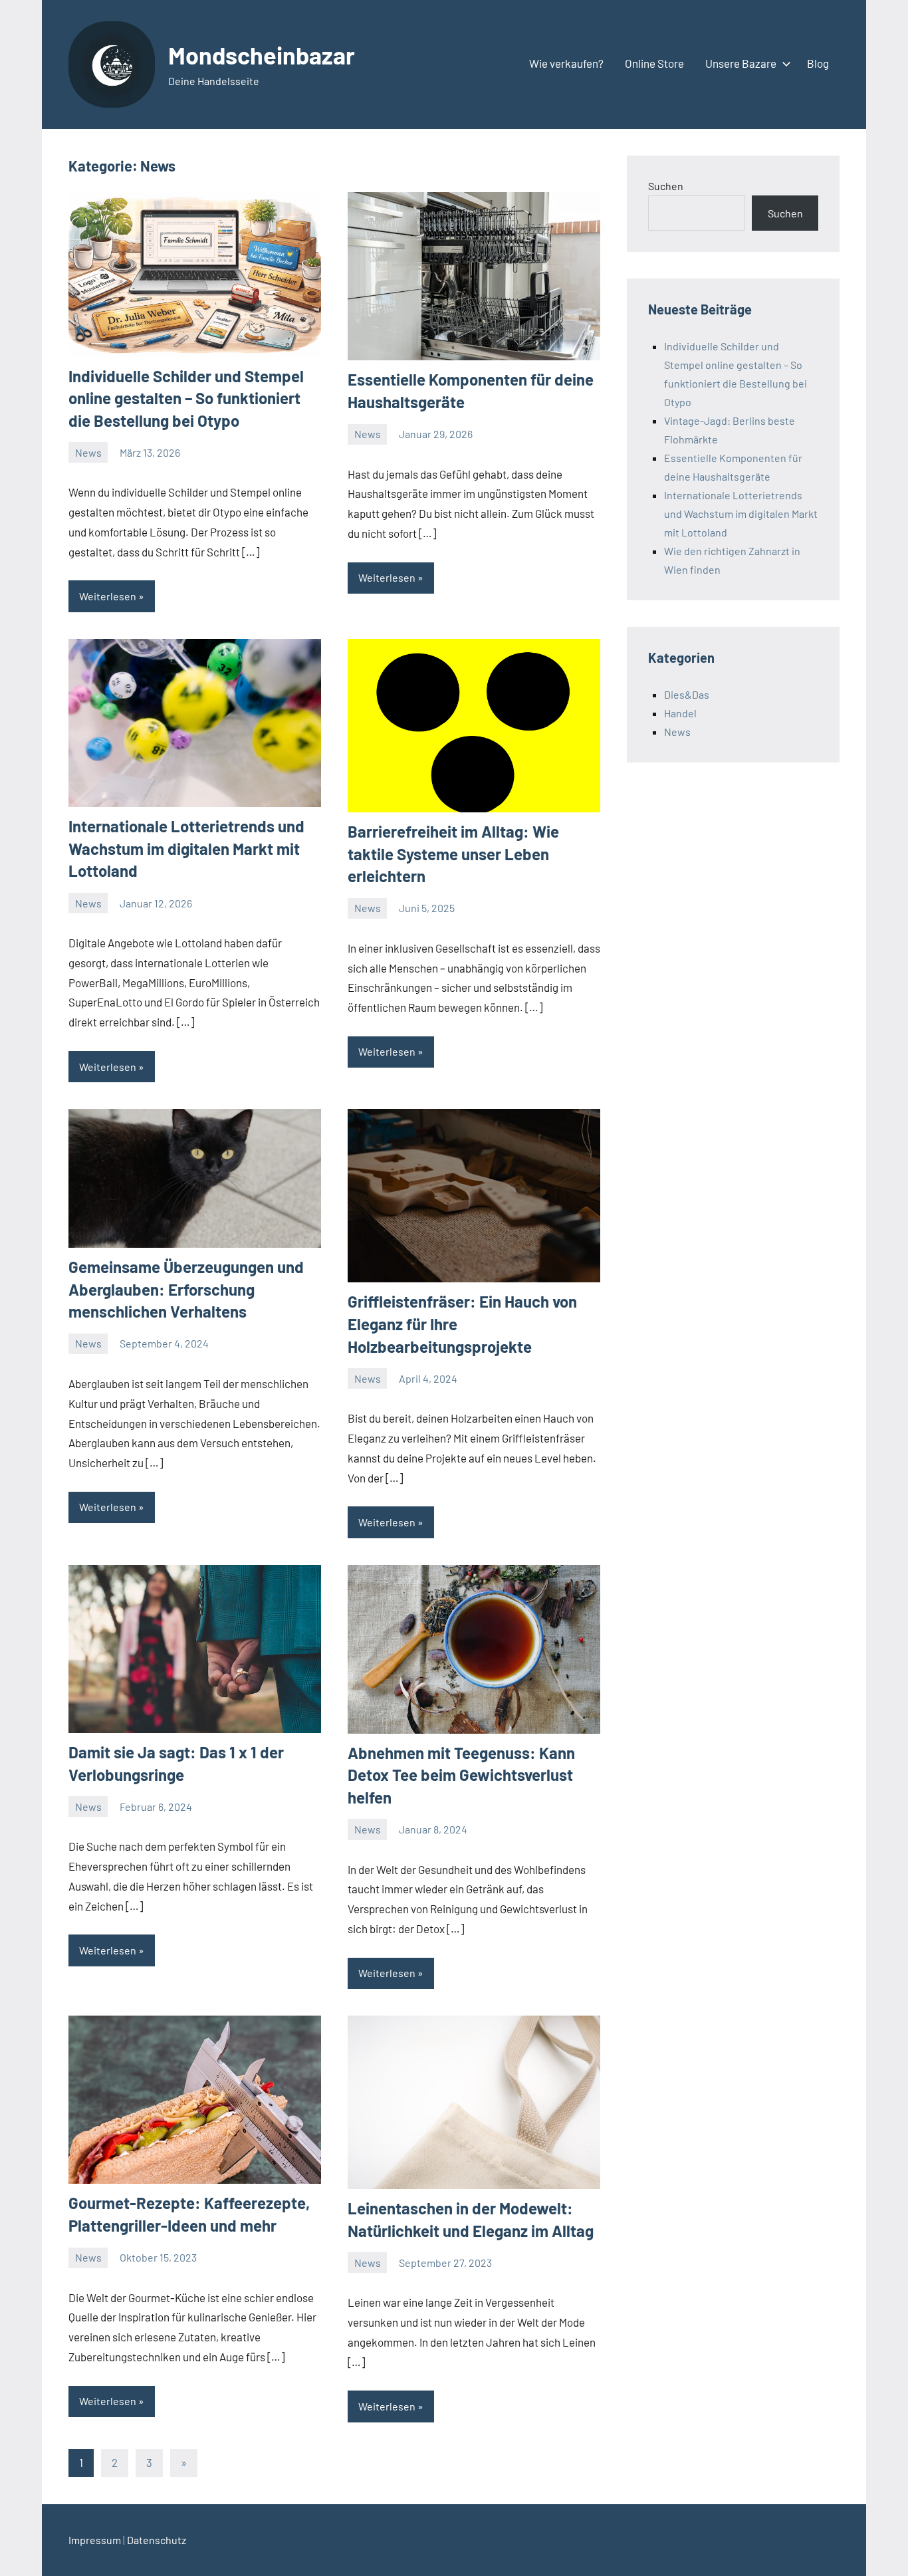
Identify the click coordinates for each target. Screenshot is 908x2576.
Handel (680, 713)
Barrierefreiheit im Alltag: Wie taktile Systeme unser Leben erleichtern (453, 854)
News (88, 452)
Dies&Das (687, 694)
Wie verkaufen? (566, 63)
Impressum (95, 2540)
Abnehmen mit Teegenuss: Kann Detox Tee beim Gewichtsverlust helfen (461, 1775)
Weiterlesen (108, 596)
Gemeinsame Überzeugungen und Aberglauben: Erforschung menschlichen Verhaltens (186, 1289)
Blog (818, 63)
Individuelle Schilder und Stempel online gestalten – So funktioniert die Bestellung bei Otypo (186, 398)
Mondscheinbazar (262, 55)
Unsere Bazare (741, 63)
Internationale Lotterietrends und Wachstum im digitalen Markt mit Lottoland (186, 848)
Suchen (666, 186)
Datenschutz (157, 2540)
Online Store (654, 63)
